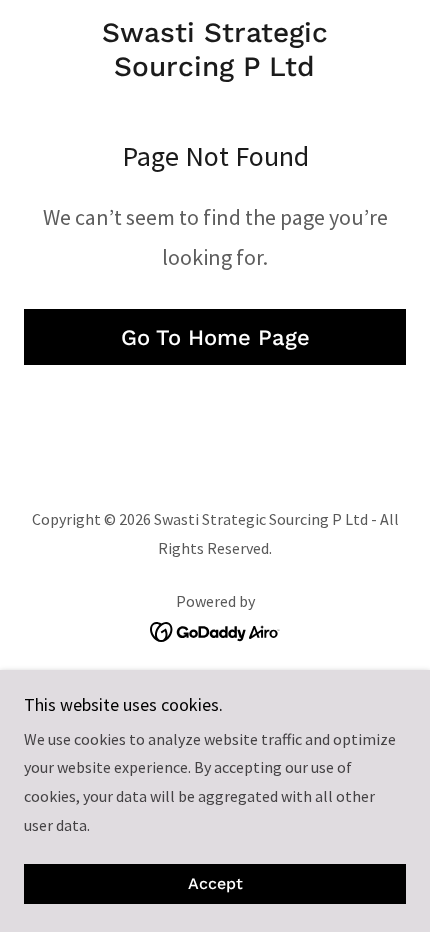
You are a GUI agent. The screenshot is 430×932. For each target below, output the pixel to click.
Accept (215, 884)
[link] (214, 49)
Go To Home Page (215, 337)
